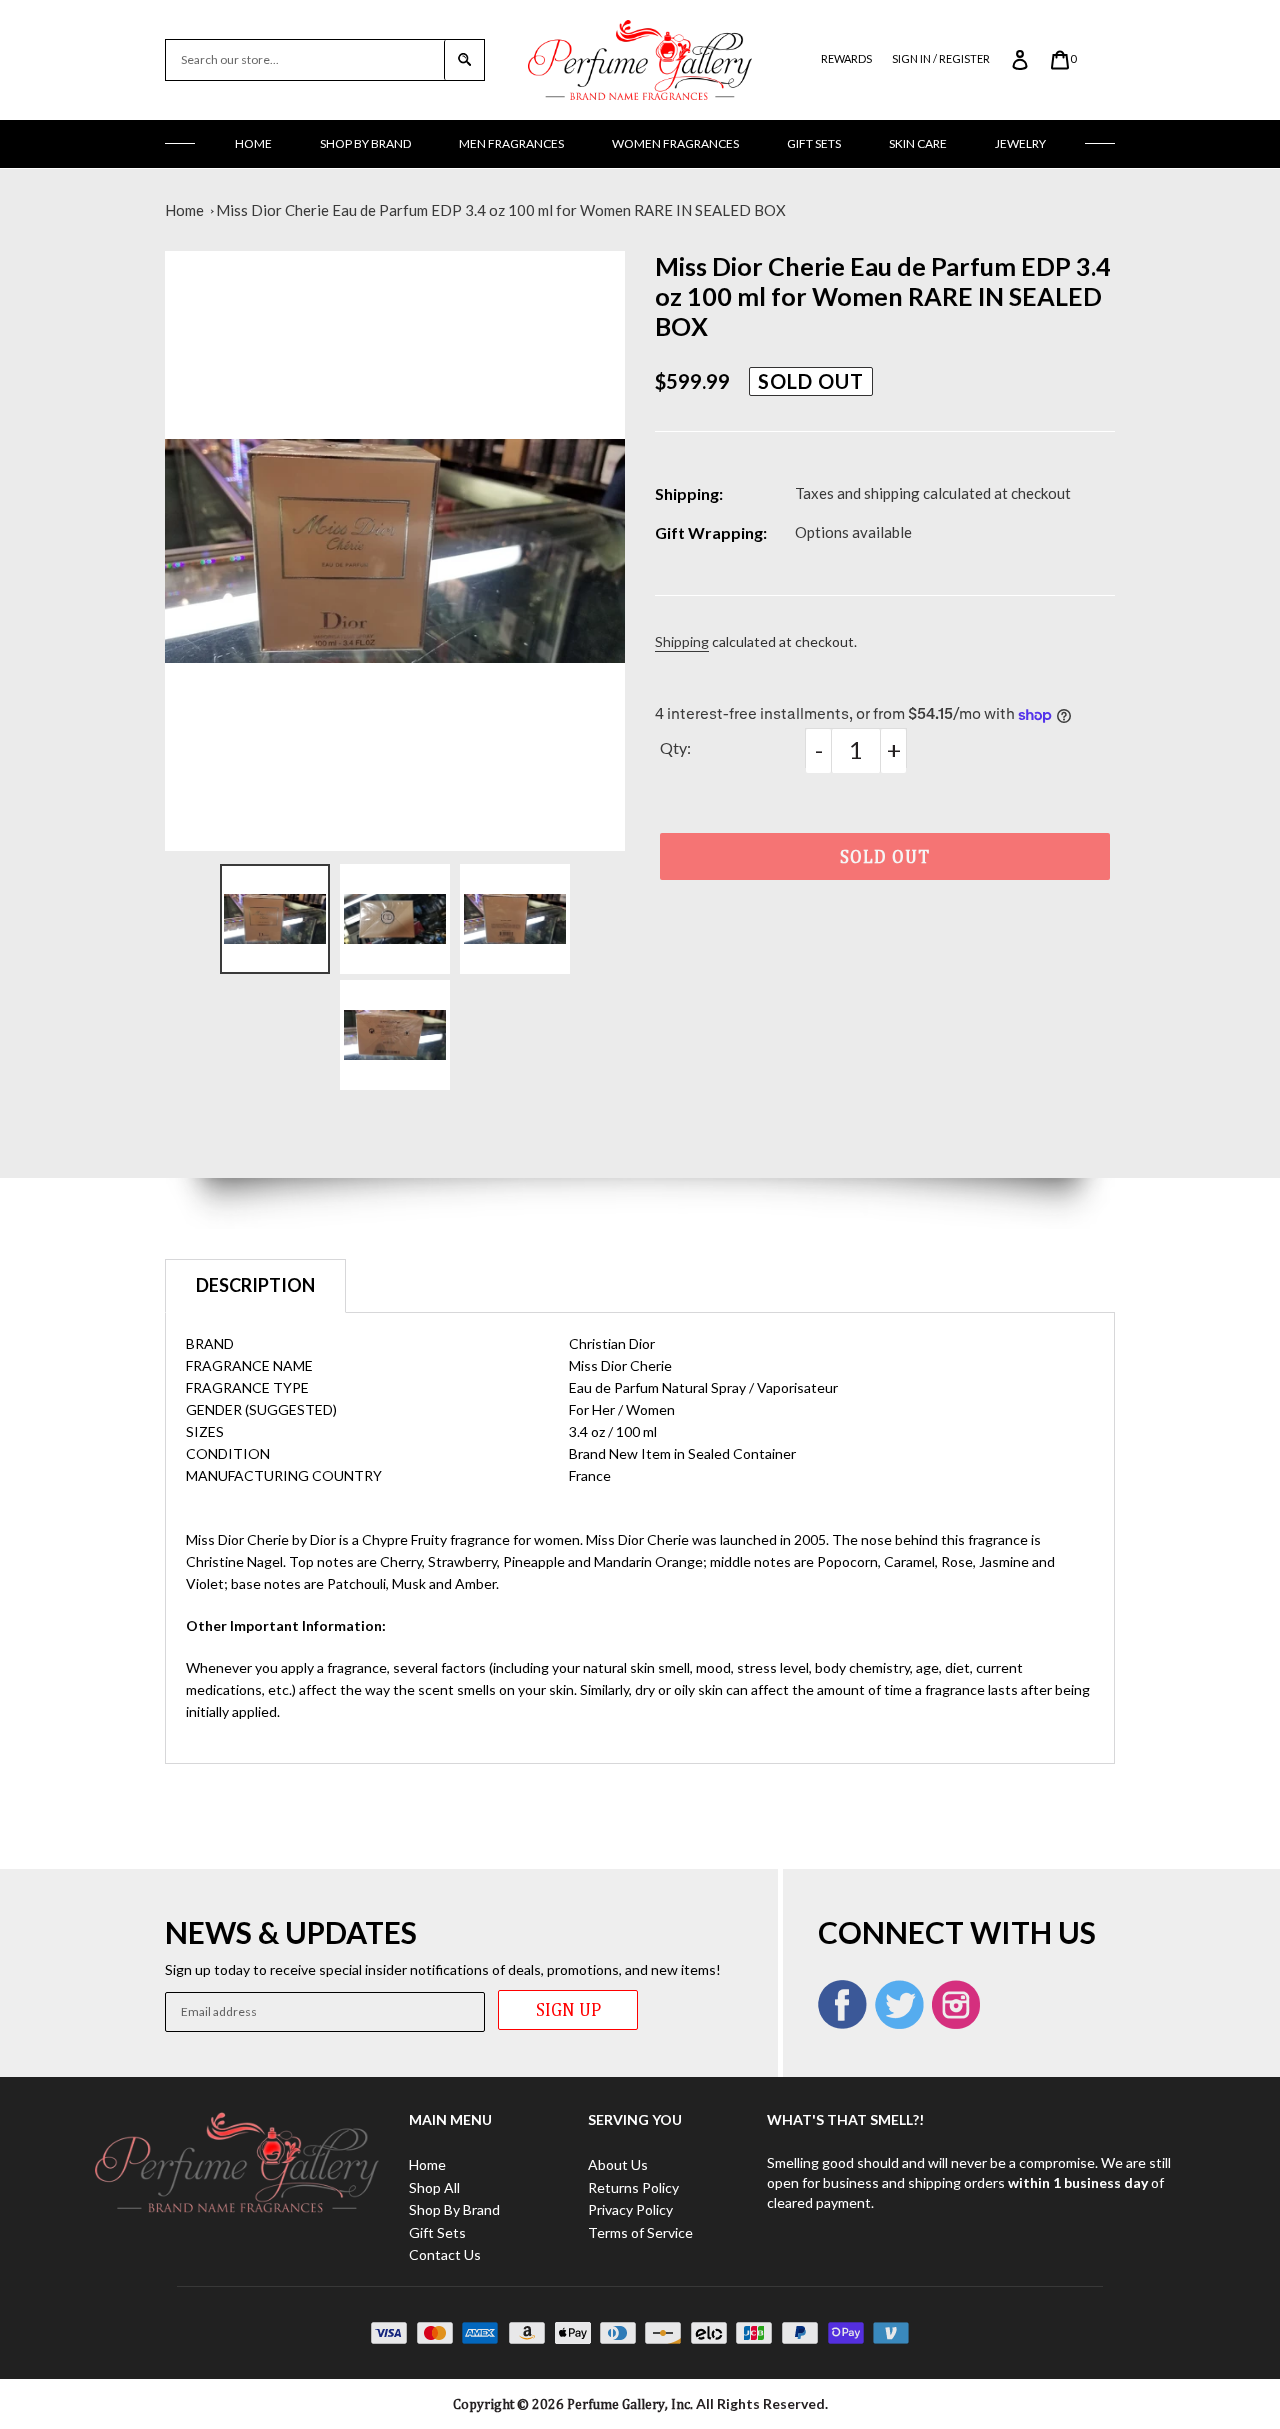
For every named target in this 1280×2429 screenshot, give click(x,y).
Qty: (675, 747)
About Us (618, 2164)
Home (253, 143)
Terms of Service (640, 2232)
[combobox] (305, 60)
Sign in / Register (941, 58)
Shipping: (689, 493)
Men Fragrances (511, 143)
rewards (846, 58)
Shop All (434, 2187)
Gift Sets (814, 143)
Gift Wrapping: (711, 532)
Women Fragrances (675, 143)
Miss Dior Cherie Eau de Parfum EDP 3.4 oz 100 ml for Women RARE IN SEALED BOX (501, 210)
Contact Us (445, 2254)
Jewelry (1020, 143)
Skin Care (918, 143)
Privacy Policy (630, 2209)
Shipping (682, 641)
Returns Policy (633, 2187)
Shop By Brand (365, 143)
